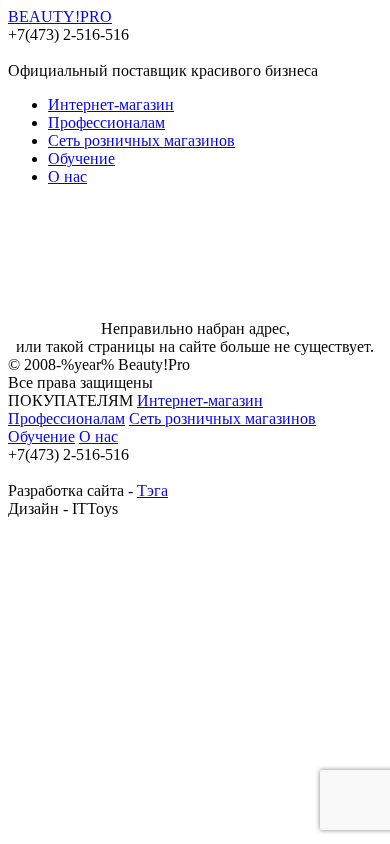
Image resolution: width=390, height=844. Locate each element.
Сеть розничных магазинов (141, 140)
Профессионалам (106, 122)
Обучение (81, 158)
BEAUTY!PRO (60, 16)
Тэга (152, 490)
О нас (67, 176)
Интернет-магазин (111, 104)
